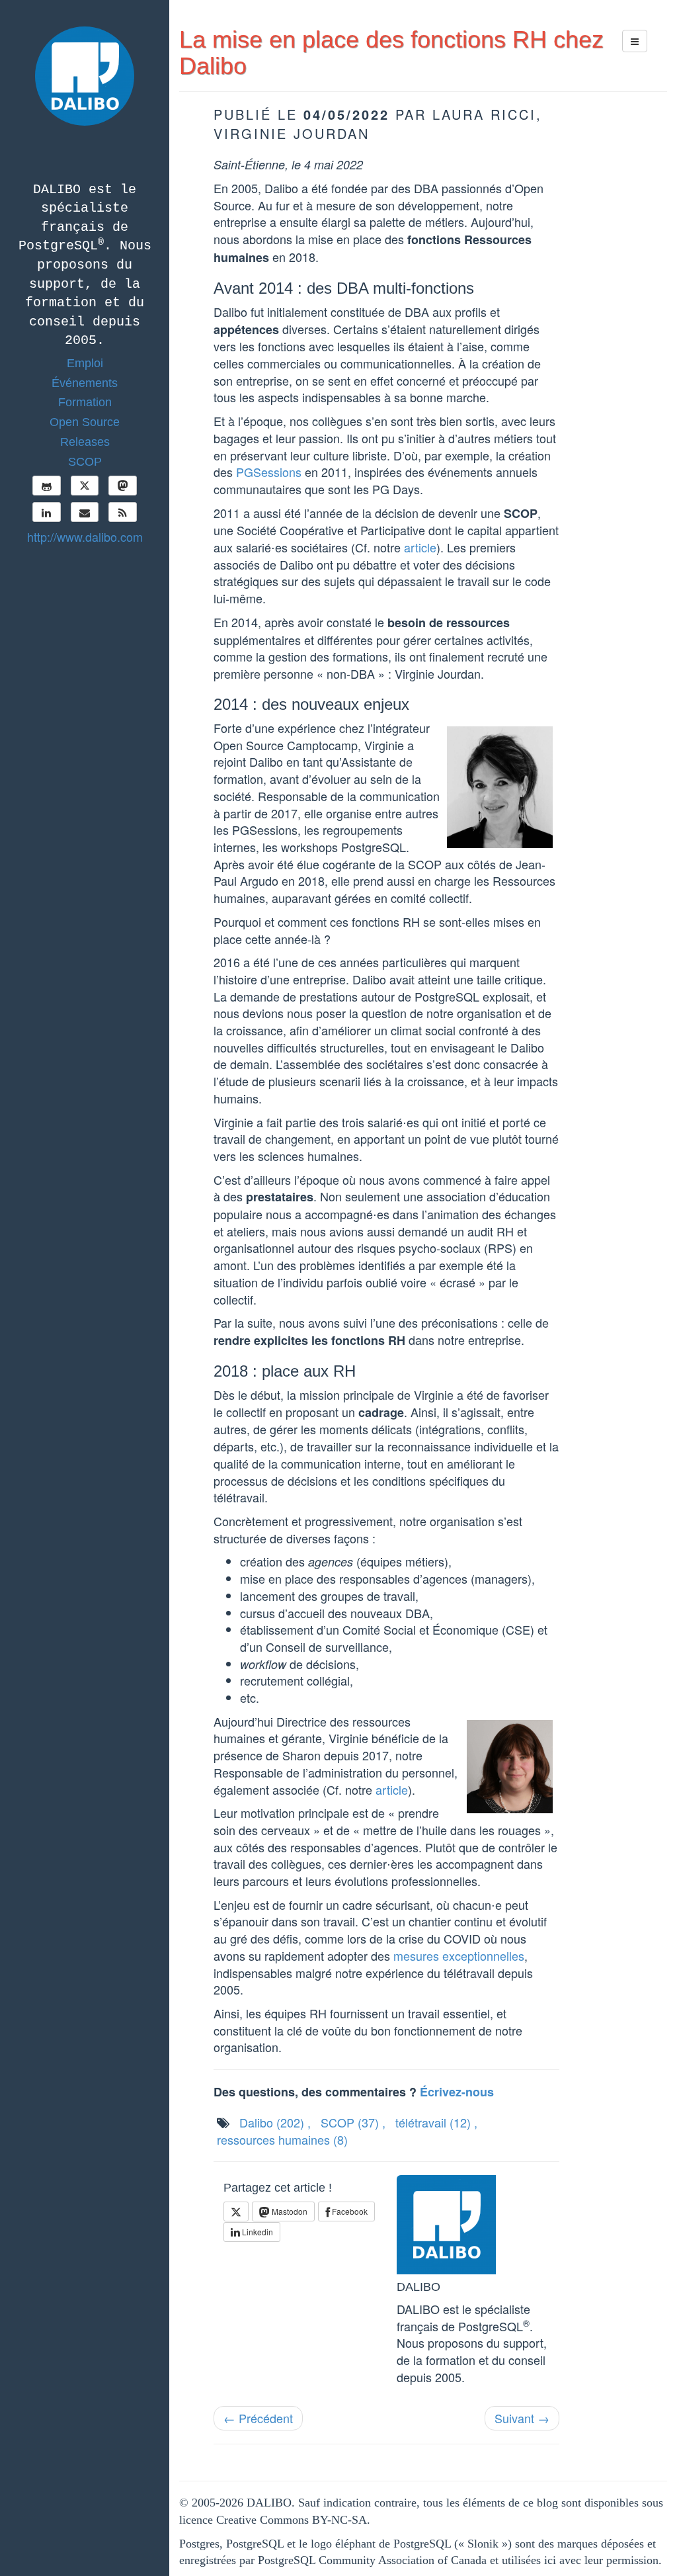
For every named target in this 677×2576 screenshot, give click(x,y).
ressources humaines (282, 2139)
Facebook (349, 2211)
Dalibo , (275, 2122)
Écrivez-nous (457, 2092)
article (420, 547)
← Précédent (258, 2418)
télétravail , (436, 2122)
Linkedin (257, 2232)
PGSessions (269, 472)
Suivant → (522, 2418)
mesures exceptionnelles (459, 1955)
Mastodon (289, 2211)
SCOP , (353, 2122)
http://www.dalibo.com (85, 537)
